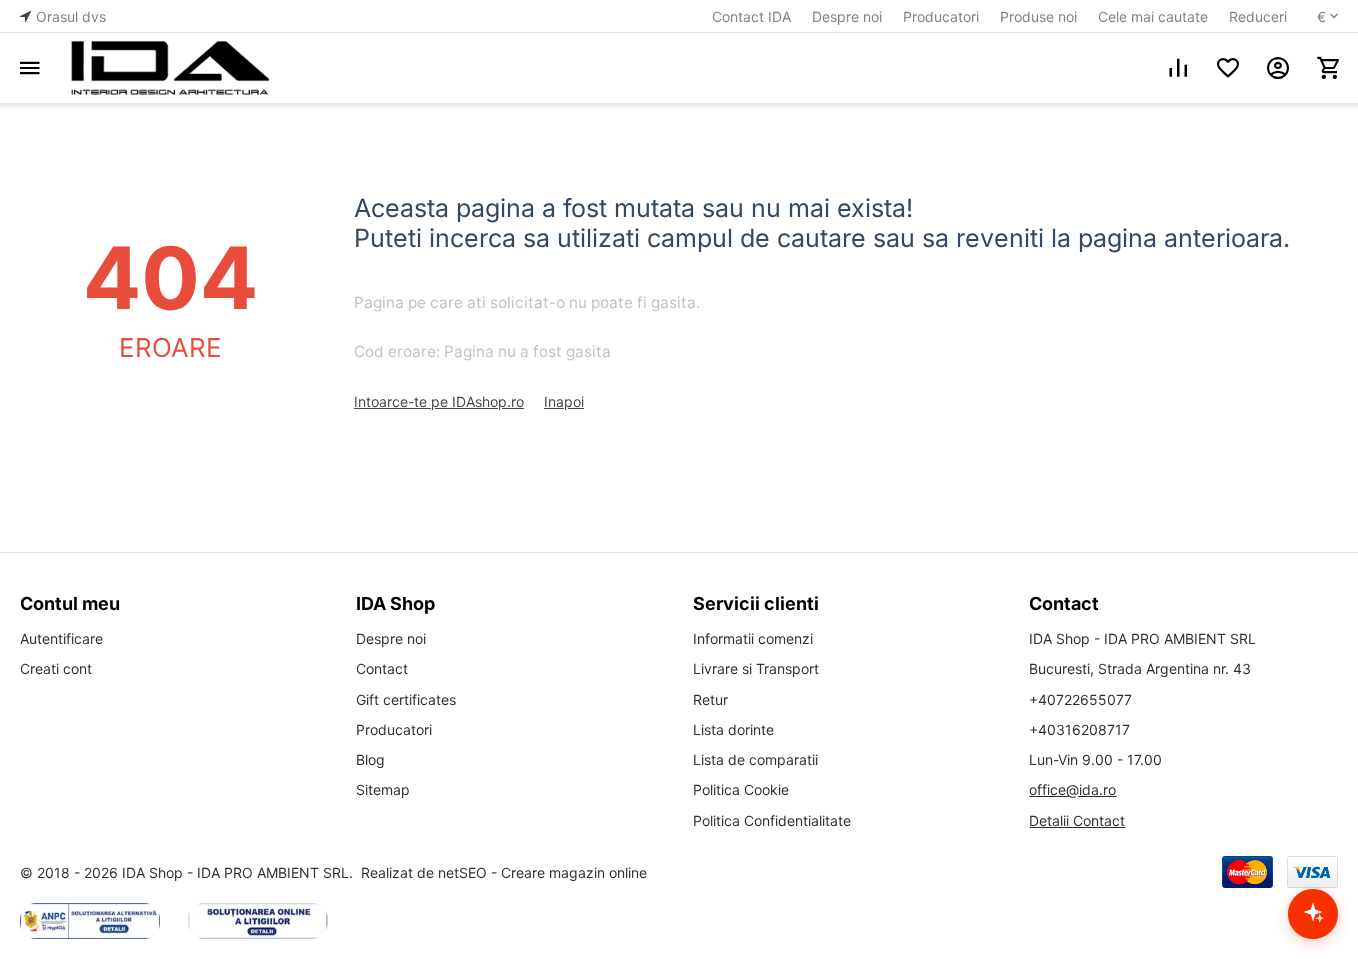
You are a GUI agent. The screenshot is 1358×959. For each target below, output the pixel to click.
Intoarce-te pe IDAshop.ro (439, 401)
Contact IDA (751, 16)
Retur (710, 699)
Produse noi (1038, 16)
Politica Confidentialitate (772, 820)
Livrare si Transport (756, 668)
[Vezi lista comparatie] (1178, 68)
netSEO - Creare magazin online (542, 872)
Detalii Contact (1077, 820)
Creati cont (56, 668)
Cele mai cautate (1153, 16)
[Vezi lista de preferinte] (1228, 68)
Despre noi (847, 16)
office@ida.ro (1072, 789)
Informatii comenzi (753, 638)
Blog (370, 759)
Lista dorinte (733, 729)
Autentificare (61, 638)
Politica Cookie (741, 789)
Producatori (941, 16)
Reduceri (1258, 16)
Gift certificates (406, 699)
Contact (382, 668)
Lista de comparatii (755, 759)
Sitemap (383, 789)
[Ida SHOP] (170, 68)
